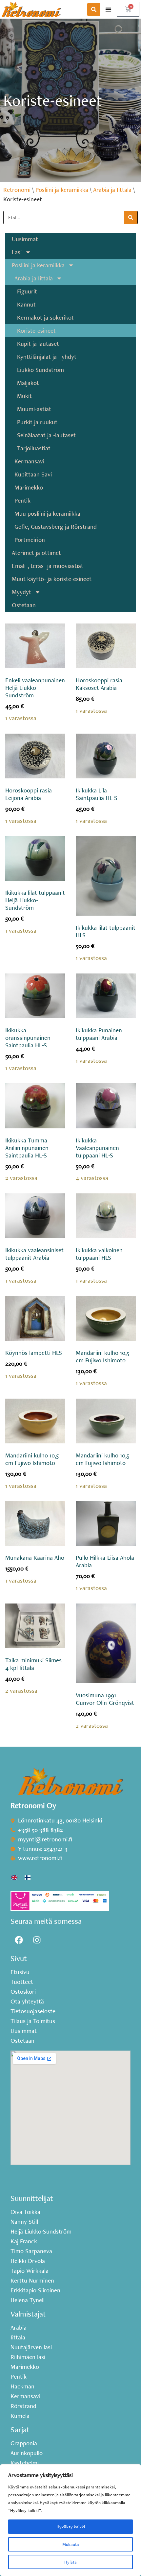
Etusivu (20, 1972)
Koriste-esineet (36, 331)
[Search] (131, 217)
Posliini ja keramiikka (62, 190)
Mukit (24, 396)
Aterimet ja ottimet (36, 553)
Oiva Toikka (25, 2212)
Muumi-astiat (34, 409)
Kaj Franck (24, 2241)
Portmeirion (30, 540)
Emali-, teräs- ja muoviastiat (48, 566)
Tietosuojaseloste (33, 2011)
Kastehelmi (25, 2463)
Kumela (20, 2416)
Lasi (17, 252)
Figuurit (27, 291)
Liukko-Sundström (40, 370)
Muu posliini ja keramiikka (47, 514)
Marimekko (29, 487)
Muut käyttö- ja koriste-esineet (52, 579)
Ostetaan (24, 605)
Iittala (18, 2337)
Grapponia (24, 2443)
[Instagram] (37, 1940)
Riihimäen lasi (28, 2357)
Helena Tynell (28, 2300)
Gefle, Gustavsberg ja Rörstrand (56, 527)
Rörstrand (23, 2406)
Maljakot (28, 383)
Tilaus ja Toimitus (33, 2021)
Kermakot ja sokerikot (45, 317)
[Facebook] (19, 1940)
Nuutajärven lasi (31, 2347)
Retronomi (17, 190)
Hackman (22, 2386)
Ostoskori (23, 1992)
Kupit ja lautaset (38, 344)
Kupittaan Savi (33, 474)
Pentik (22, 500)
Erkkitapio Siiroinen (35, 2290)
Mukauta (71, 2544)
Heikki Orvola (28, 2261)
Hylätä (70, 2562)
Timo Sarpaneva (31, 2251)
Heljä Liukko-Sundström (41, 2232)
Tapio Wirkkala (30, 2271)
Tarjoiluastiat (34, 448)
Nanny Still (24, 2222)
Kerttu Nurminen (32, 2281)
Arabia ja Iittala (112, 190)
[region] (70, 2520)
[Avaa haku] (94, 9)
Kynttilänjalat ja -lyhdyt (47, 357)
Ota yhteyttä (27, 2002)
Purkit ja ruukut (37, 422)
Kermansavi (29, 461)
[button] (109, 9)
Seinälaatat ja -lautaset (46, 435)
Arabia (19, 2328)
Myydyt (21, 592)
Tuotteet (22, 1982)
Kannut (26, 304)
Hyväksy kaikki (71, 2527)
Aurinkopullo (27, 2453)
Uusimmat (25, 239)
